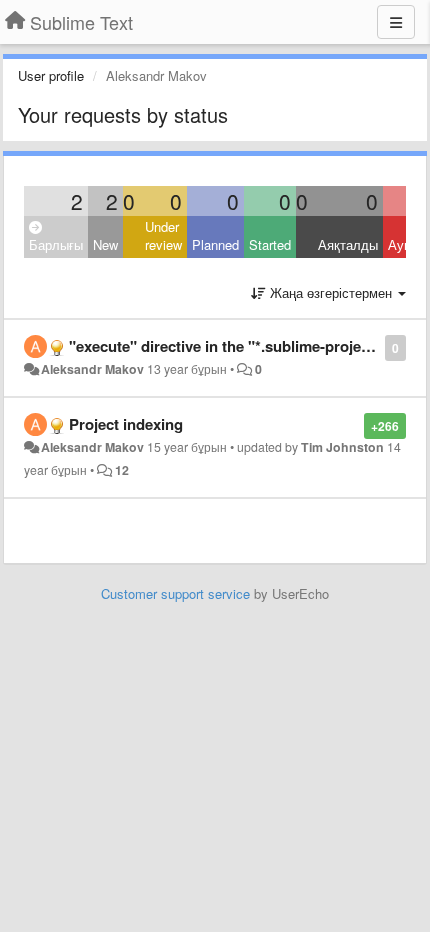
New (105, 244)
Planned (215, 244)
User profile (51, 75)
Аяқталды (348, 244)
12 (122, 470)
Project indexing (126, 424)
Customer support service (175, 593)
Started (270, 244)
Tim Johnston (342, 447)
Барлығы (56, 244)
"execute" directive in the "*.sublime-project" (225, 346)
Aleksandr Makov (92, 369)
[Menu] (396, 22)
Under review (163, 236)
